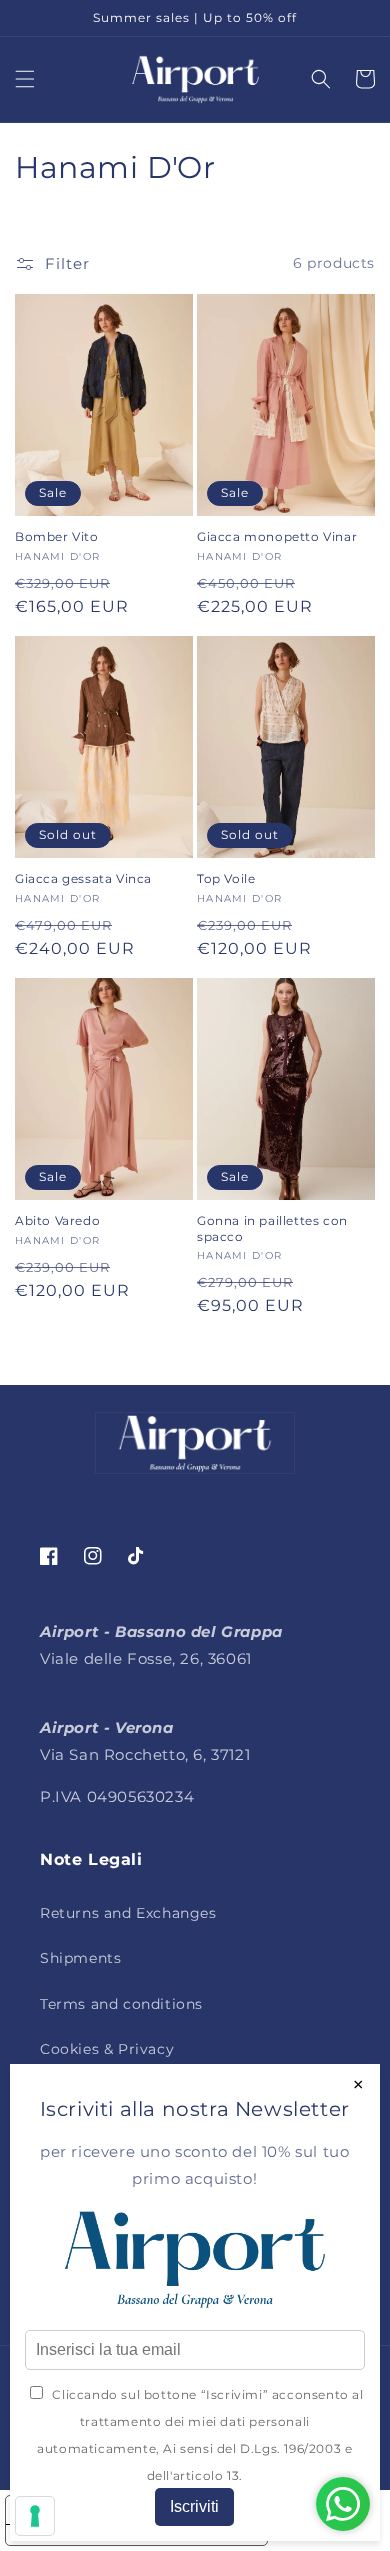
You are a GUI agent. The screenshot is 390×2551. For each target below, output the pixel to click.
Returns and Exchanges (128, 1913)
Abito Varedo (57, 1220)
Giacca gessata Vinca (83, 878)
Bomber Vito (57, 536)
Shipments (80, 1958)
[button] (25, 79)
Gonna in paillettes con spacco (272, 1228)
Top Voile (226, 878)
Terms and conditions (121, 2004)
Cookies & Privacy (107, 2049)
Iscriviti (194, 2506)
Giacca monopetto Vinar (277, 536)
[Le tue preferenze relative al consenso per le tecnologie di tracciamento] (35, 2516)
